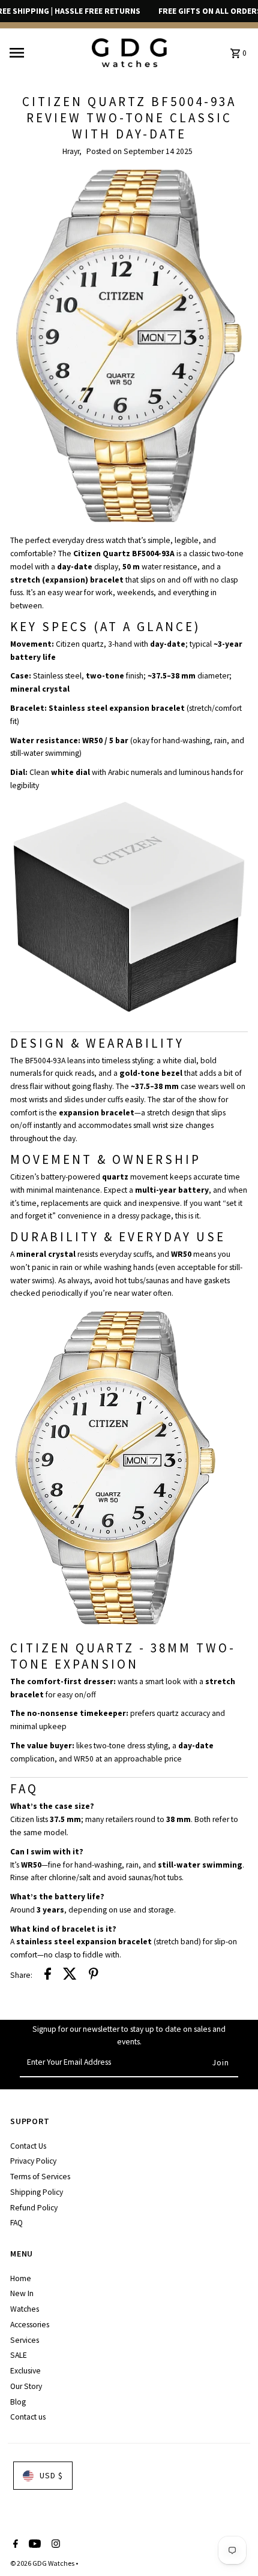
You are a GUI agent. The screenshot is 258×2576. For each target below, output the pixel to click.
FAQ (16, 2223)
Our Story (26, 2386)
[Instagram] (54, 2545)
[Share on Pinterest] (94, 1976)
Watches (25, 2309)
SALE (19, 2355)
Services (25, 2340)
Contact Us (28, 2146)
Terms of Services (40, 2177)
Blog (18, 2402)
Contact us (28, 2417)
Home (21, 2278)
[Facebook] (14, 2545)
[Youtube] (33, 2545)
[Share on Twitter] (70, 1976)
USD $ (51, 2476)
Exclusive (25, 2371)
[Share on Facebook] (48, 1976)
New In (22, 2293)
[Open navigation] (46, 53)
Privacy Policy (33, 2161)
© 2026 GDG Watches (43, 2563)
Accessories (30, 2325)
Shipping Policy (37, 2192)
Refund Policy (34, 2208)
